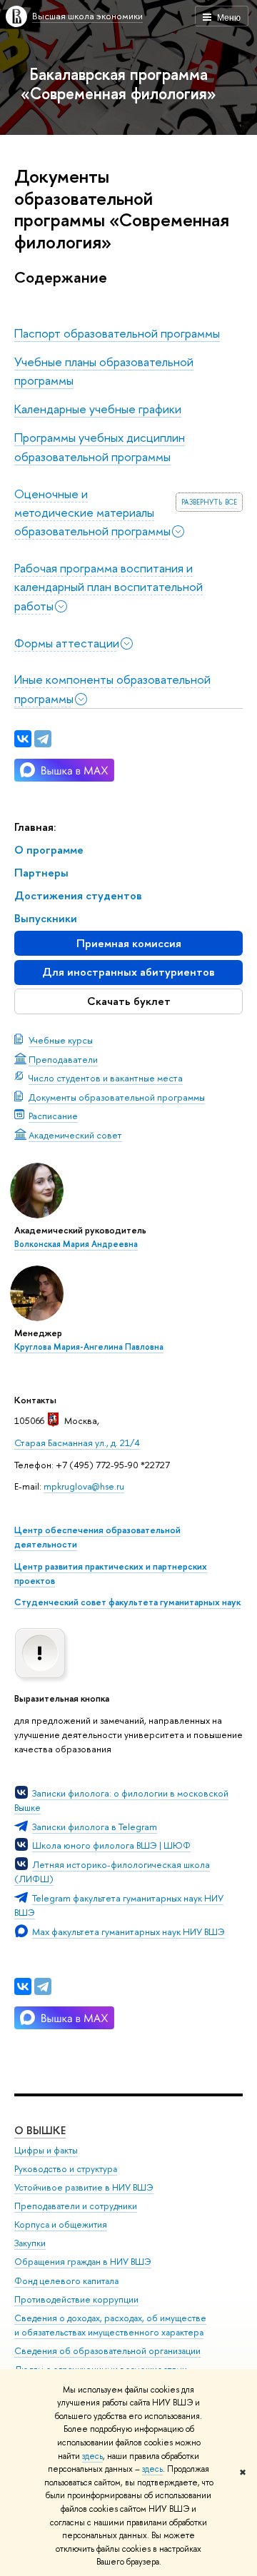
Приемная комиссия (129, 943)
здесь (92, 2456)
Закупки (30, 2243)
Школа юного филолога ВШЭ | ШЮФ (111, 1845)
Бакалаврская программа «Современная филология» (119, 84)
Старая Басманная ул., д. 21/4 (77, 1443)
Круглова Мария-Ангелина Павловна (89, 1347)
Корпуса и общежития (61, 2224)
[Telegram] (43, 1986)
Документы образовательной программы (117, 1097)
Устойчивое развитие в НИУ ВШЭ (84, 2187)
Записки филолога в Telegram (95, 1827)
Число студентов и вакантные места (106, 1078)
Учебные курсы (61, 1040)
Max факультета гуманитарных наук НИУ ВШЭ (128, 1931)
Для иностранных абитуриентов (128, 972)
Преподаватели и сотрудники (76, 2206)
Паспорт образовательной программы (117, 333)
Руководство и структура (66, 2169)
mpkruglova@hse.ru (84, 1486)
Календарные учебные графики (98, 409)
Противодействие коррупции (76, 2299)
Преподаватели (63, 1059)
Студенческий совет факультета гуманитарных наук (127, 1602)
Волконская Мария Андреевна (76, 1244)
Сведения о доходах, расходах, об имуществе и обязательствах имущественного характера (110, 2325)
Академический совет (75, 1135)
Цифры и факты (46, 2150)
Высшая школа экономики (87, 16)
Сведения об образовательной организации (107, 2351)
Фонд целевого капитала (66, 2281)
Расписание (53, 1116)
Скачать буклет (129, 1001)
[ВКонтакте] (23, 1986)
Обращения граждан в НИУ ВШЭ (83, 2262)
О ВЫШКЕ (40, 2130)
